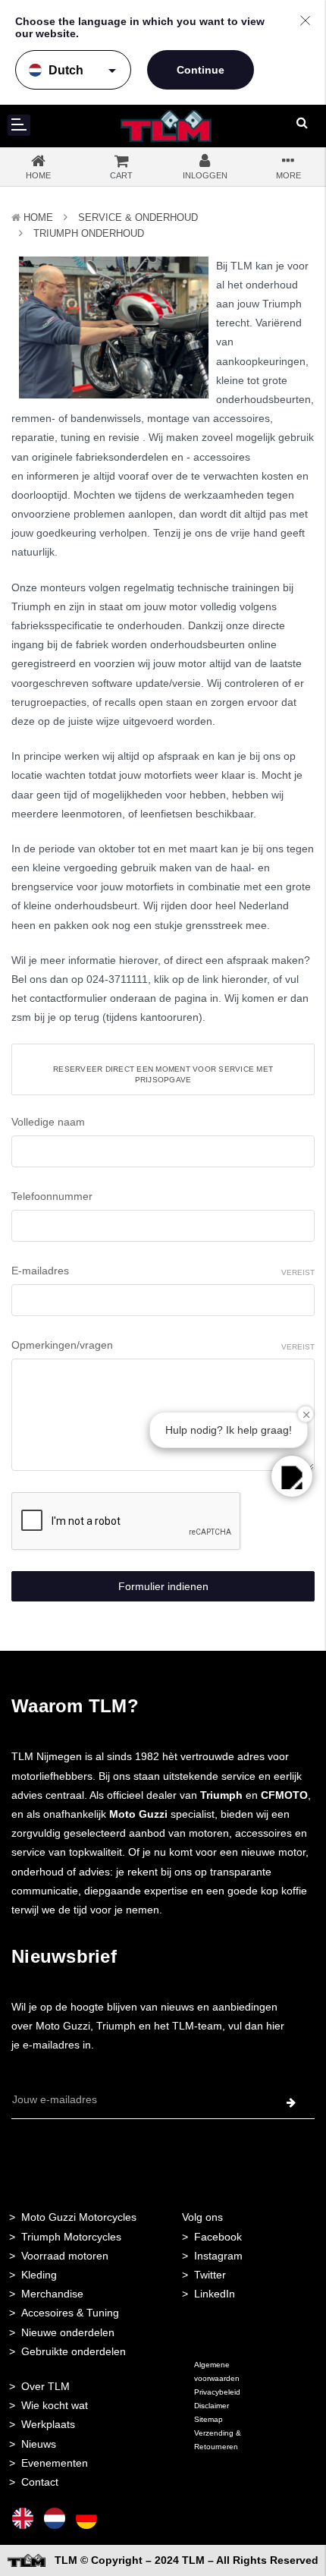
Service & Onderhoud (138, 217)
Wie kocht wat (55, 2405)
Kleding (39, 2275)
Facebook (218, 2237)
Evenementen (55, 2463)
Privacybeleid (217, 2392)
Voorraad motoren (65, 2256)
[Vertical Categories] (19, 125)
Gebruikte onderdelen (74, 2351)
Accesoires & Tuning (70, 2313)
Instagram (218, 2256)
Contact (40, 2482)
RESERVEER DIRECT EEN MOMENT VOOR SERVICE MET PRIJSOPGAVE (163, 1074)
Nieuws (39, 2444)
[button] (292, 1476)
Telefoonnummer (52, 1196)
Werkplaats (48, 2424)
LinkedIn (215, 2294)
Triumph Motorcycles (71, 2237)
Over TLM (45, 2386)
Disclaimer (212, 2406)
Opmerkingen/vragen (163, 1345)
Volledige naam (48, 1122)
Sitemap (208, 2419)
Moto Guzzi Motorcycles (79, 2217)
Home (38, 217)
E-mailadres (163, 1271)
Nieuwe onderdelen (68, 2332)
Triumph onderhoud (89, 233)
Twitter (210, 2275)
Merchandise (52, 2294)
